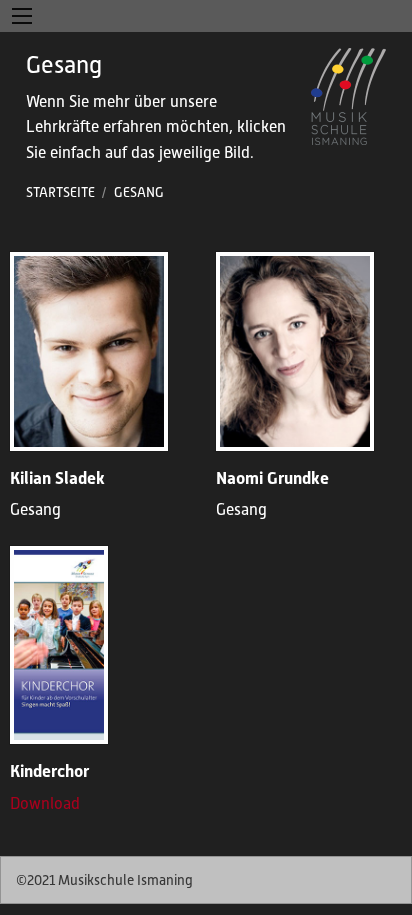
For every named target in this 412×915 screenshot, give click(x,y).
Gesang (139, 192)
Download (45, 804)
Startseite (60, 192)
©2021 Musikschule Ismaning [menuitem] (104, 880)
